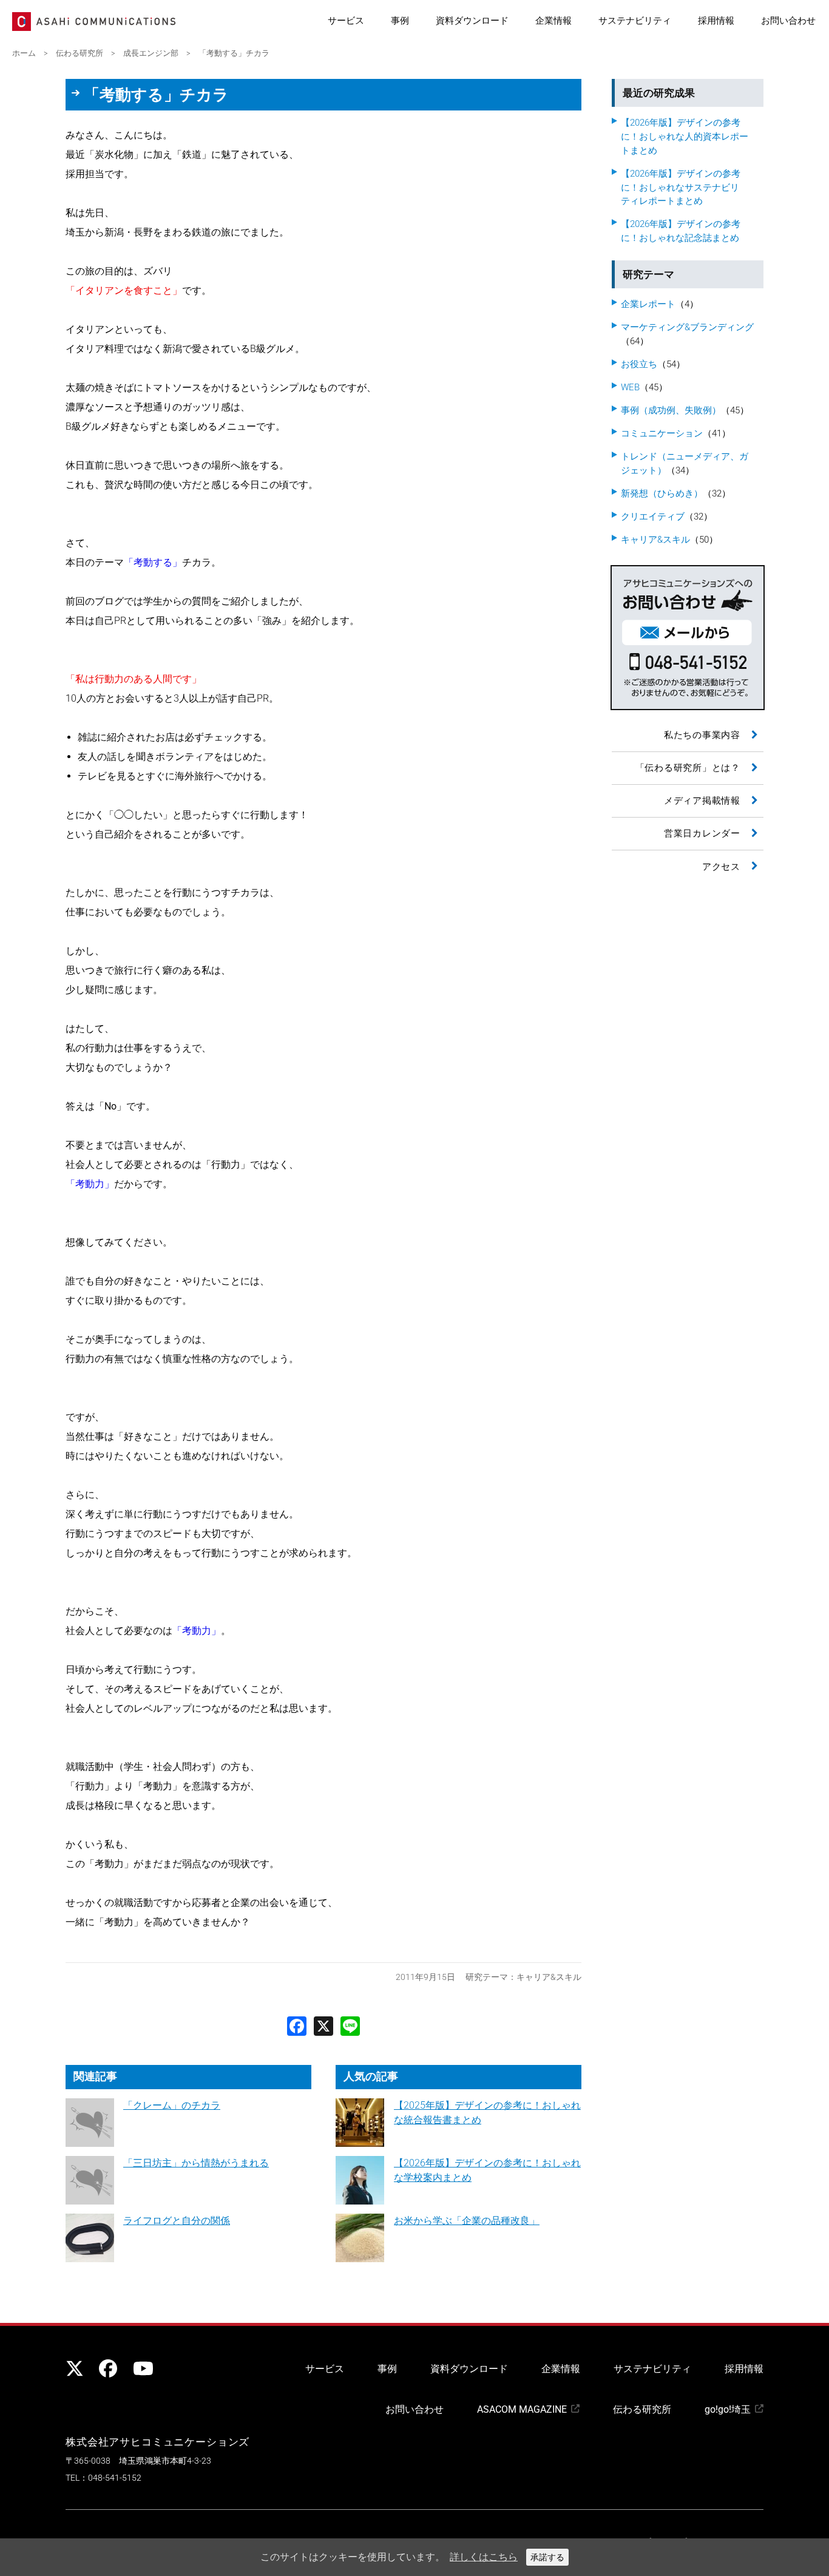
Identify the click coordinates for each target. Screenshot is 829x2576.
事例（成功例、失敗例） (671, 410)
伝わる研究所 (642, 2409)
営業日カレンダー (702, 833)
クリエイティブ (653, 517)
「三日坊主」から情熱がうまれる (196, 2163)
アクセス (721, 867)
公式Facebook (108, 2368)
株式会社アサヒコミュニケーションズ (157, 2442)
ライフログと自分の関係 (177, 2221)
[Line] (350, 2025)
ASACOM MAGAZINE (522, 2409)
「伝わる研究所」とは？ (688, 768)
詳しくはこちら (484, 2557)
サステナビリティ (635, 21)
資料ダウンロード (472, 21)
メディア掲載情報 (702, 801)
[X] (323, 2025)
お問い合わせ (788, 21)
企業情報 (553, 21)
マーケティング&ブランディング (687, 327)
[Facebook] (297, 2025)
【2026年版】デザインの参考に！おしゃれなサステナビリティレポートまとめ (681, 188)
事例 (400, 21)
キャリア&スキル (549, 1977)
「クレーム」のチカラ (172, 2105)
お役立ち (639, 364)
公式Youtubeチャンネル (141, 2368)
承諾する (547, 2557)
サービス (346, 21)
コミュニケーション (662, 433)
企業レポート (648, 304)
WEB (630, 387)
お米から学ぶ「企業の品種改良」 (467, 2221)
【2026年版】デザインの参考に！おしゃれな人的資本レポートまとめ (685, 137)
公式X (75, 2368)
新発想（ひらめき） (662, 493)
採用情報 (716, 21)
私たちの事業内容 (702, 735)
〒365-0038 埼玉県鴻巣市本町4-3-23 (138, 2461)
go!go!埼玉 (728, 2409)
